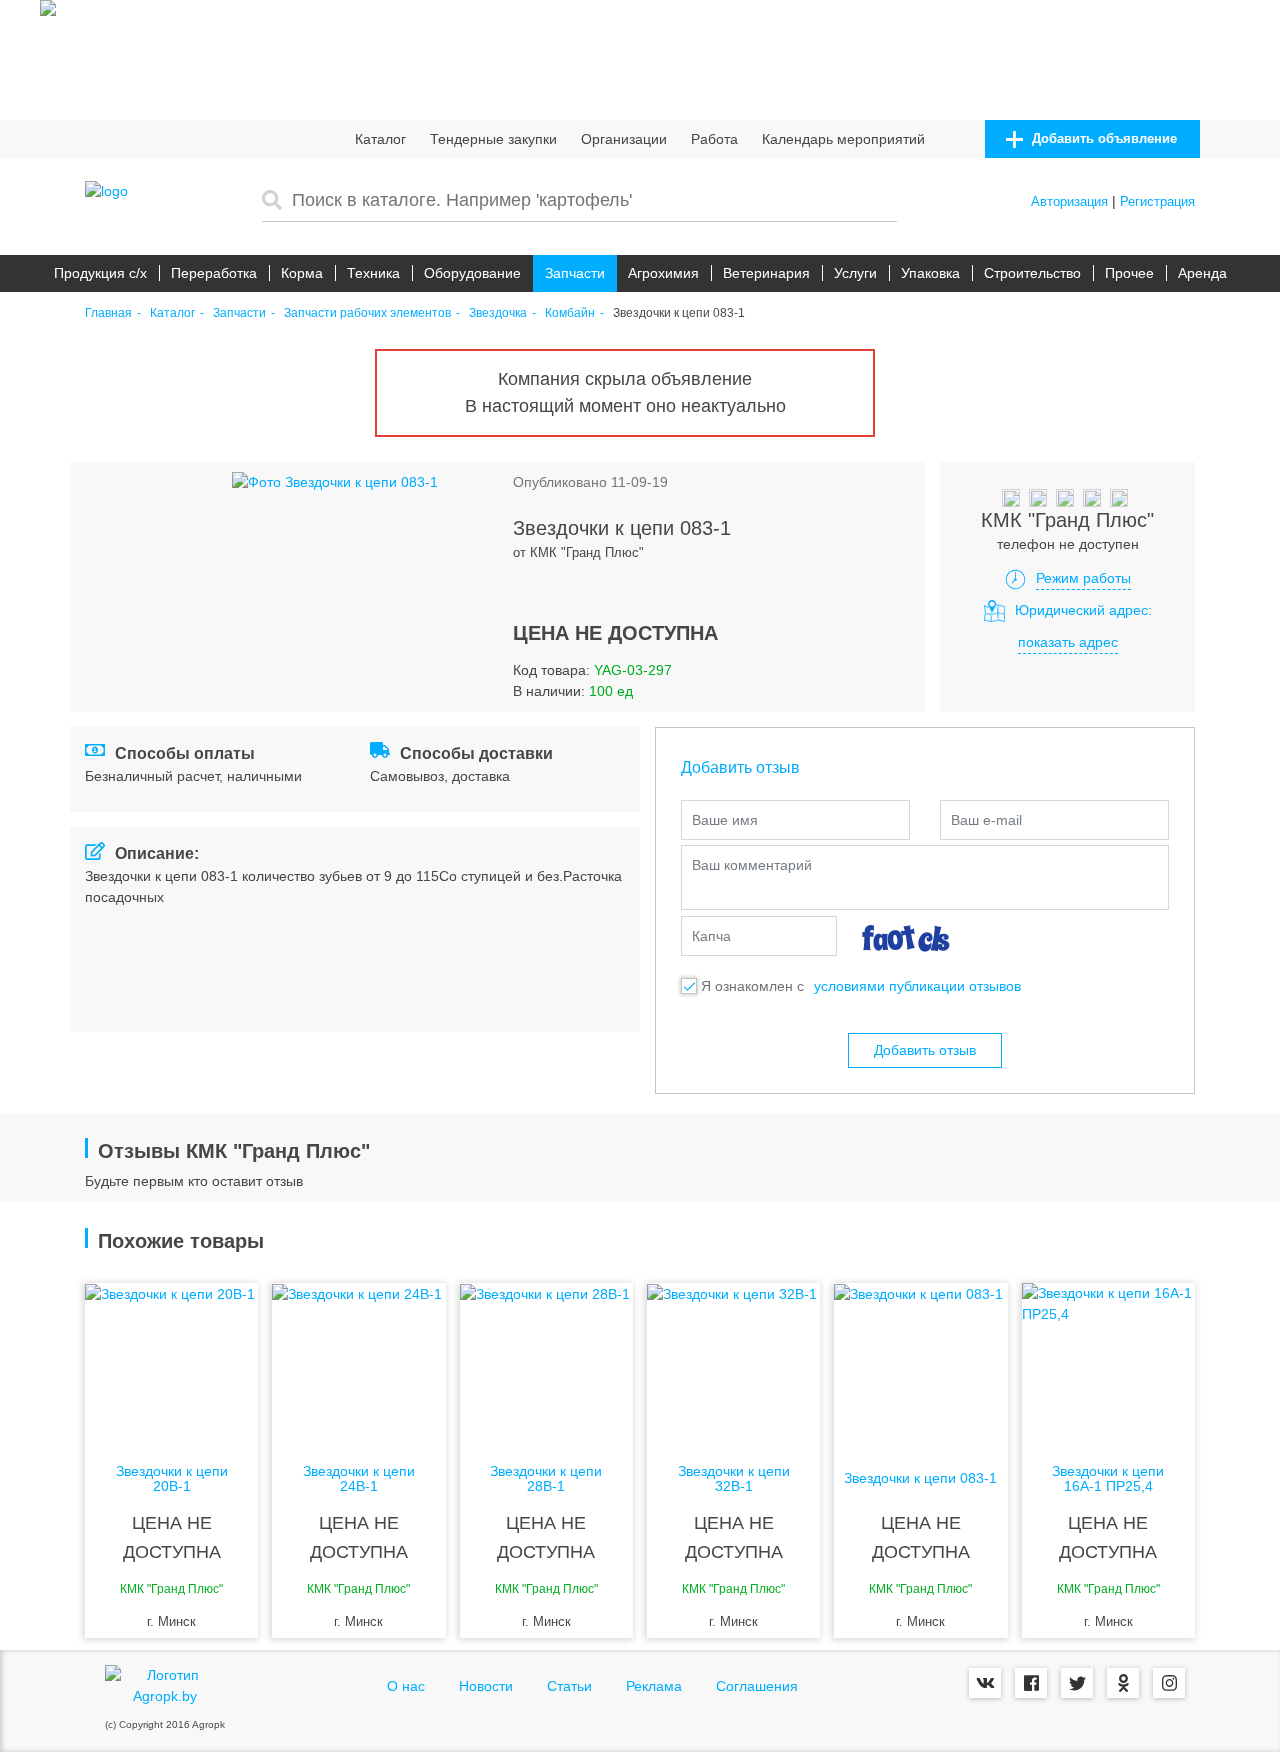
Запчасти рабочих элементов (367, 313)
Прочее (1129, 273)
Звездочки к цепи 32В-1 (734, 1479)
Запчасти (575, 273)
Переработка (214, 273)
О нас (406, 1686)
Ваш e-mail (986, 820)
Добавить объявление (1102, 138)
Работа (714, 139)
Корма (302, 273)
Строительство (1032, 273)
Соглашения (757, 1686)
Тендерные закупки (493, 139)
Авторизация (1069, 201)
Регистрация (1157, 201)
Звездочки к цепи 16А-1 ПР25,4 (1108, 1479)
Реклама (654, 1686)
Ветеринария (766, 273)
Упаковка (930, 273)
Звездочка (498, 313)
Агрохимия (663, 273)
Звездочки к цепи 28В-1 (546, 1479)
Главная (108, 313)
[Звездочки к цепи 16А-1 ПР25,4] (1108, 1363)
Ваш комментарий (752, 865)
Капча (711, 936)
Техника (373, 273)
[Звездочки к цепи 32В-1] (733, 1363)
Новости (486, 1686)
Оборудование (472, 273)
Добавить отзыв (925, 1050)
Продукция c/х (100, 273)
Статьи (569, 1686)
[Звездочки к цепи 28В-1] (546, 1363)
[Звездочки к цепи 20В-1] (171, 1363)
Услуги (855, 273)
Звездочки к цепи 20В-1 (172, 1479)
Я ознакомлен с (752, 986)
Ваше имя (725, 820)
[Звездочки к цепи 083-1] (920, 1363)
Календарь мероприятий (843, 139)
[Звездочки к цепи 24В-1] (358, 1363)
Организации (624, 139)
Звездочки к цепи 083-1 (920, 1478)
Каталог (380, 139)
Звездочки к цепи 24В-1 (359, 1479)
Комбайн (570, 313)
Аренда (1202, 273)
